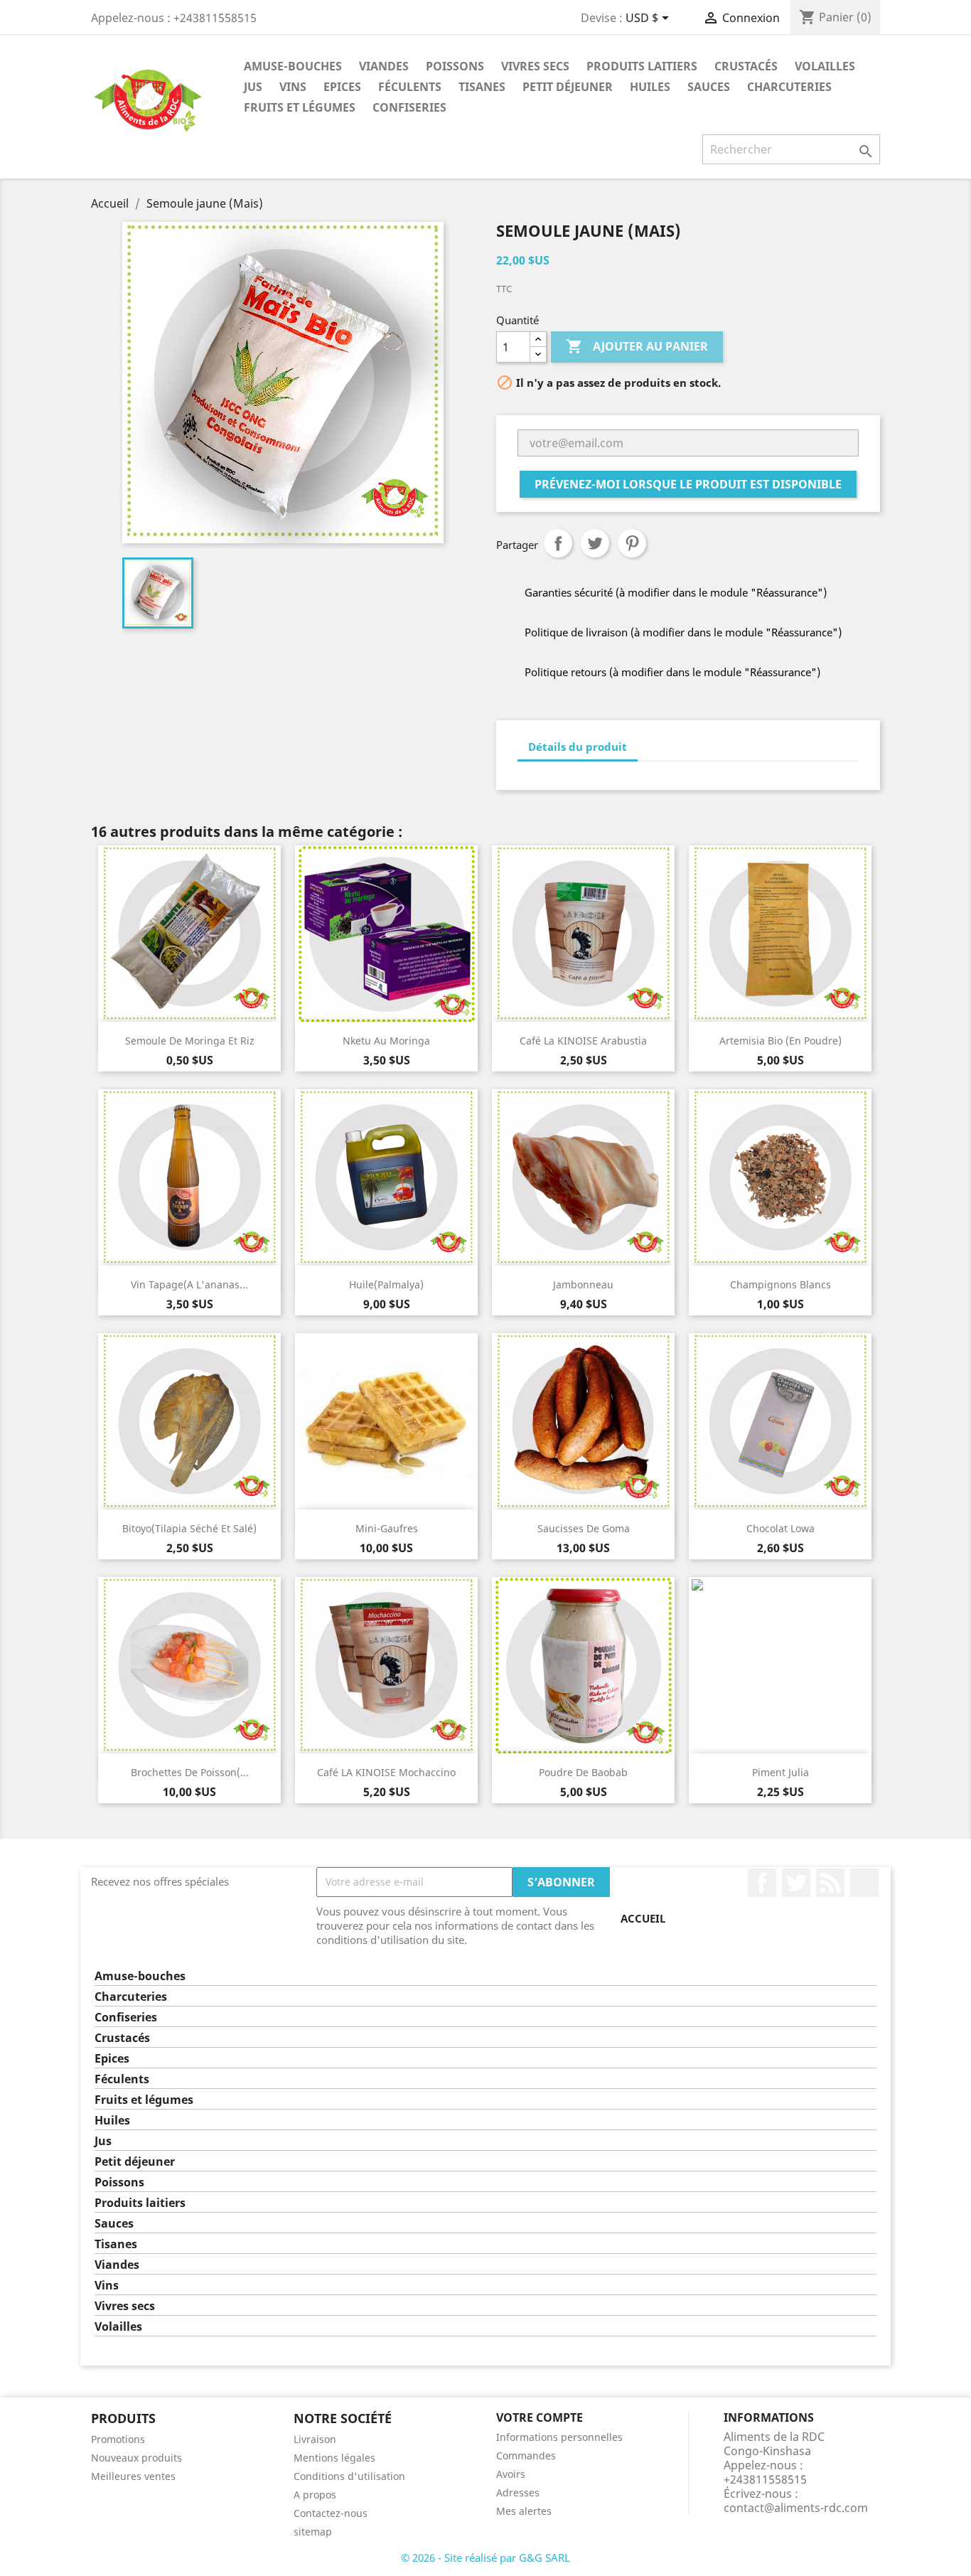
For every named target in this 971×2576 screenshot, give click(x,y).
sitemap (313, 2532)
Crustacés (746, 66)
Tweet (595, 543)
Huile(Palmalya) (386, 1284)
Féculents (410, 87)
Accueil (643, 1918)
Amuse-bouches (293, 66)
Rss (830, 1883)
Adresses (518, 2492)
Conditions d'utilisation (349, 2476)
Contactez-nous (331, 2513)
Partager (558, 543)
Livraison (315, 2439)
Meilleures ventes (133, 2476)
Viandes (384, 66)
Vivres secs (535, 66)
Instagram (864, 1883)
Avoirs (511, 2474)
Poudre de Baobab (583, 1772)
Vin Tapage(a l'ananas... (189, 1284)
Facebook (762, 1883)
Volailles (825, 66)
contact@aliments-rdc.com (796, 2508)
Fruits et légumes (300, 107)
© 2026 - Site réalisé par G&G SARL (485, 2558)
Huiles (650, 87)
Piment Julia (780, 1772)
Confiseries (409, 107)
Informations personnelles (559, 2437)
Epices (342, 87)
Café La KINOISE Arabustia (583, 1041)
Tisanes (482, 87)
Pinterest (632, 543)
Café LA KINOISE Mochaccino (386, 1772)
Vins (293, 87)
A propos (315, 2495)
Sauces (709, 87)
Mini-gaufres (387, 1528)
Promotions (118, 2439)
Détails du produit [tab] (578, 747)
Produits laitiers (642, 66)
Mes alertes (524, 2511)
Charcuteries (789, 87)
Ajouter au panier (637, 346)
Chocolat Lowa (780, 1528)
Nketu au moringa (386, 1041)
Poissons (455, 66)
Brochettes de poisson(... (190, 1772)
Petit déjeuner (568, 87)
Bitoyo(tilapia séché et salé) (189, 1528)
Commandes (526, 2455)
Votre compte (540, 2417)
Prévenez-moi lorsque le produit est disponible (688, 484)
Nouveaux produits (136, 2458)
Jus (253, 87)
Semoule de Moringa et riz (190, 1041)
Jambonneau (583, 1284)
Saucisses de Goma (584, 1528)
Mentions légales (334, 2458)
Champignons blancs (780, 1284)
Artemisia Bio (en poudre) (780, 1041)
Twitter (796, 1883)
